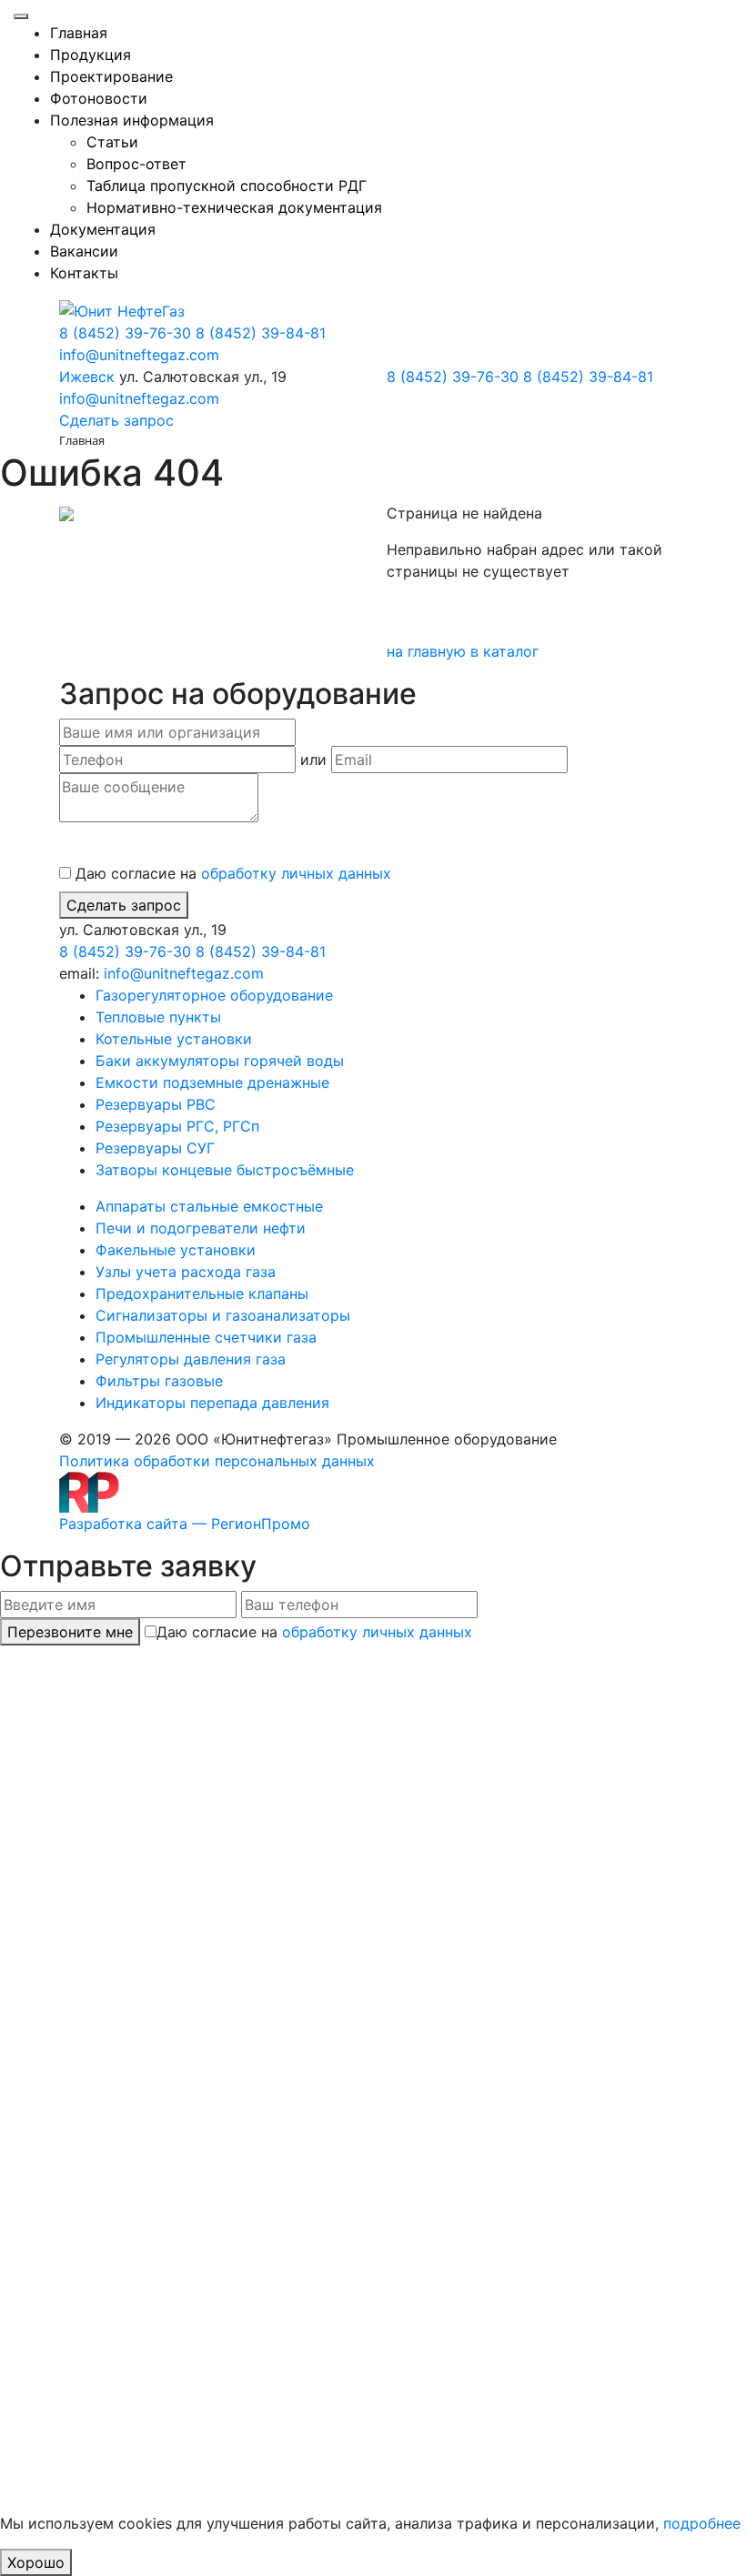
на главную (428, 651)
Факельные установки (176, 1250)
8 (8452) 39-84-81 (261, 333)
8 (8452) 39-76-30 (125, 333)
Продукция (91, 55)
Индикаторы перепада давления (212, 1403)
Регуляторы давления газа (191, 1359)
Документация (103, 229)
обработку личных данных (296, 873)
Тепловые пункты (158, 1017)
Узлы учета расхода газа (186, 1272)
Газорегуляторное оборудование (214, 995)
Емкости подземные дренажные (212, 1082)
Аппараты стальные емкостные (209, 1206)
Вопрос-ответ (136, 164)
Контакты (84, 273)
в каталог (504, 651)
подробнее (702, 2523)
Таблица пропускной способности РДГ (227, 186)
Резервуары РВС (156, 1104)
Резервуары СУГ (155, 1148)
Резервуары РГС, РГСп (177, 1126)
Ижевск (87, 377)
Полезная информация (132, 120)
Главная (79, 33)
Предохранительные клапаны (202, 1293)
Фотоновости (99, 98)
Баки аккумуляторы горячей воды (220, 1061)
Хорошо (36, 2562)
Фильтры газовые (159, 1381)
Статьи (112, 142)
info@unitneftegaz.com (139, 355)
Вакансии (84, 251)
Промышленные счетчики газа (206, 1337)
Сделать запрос (124, 905)
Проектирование (111, 76)
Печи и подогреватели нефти (201, 1228)
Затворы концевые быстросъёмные (225, 1170)
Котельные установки (174, 1039)
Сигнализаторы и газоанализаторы (223, 1315)
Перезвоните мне (70, 1632)
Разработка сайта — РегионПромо (185, 1524)
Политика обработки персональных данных (217, 1461)
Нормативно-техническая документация (234, 207)
